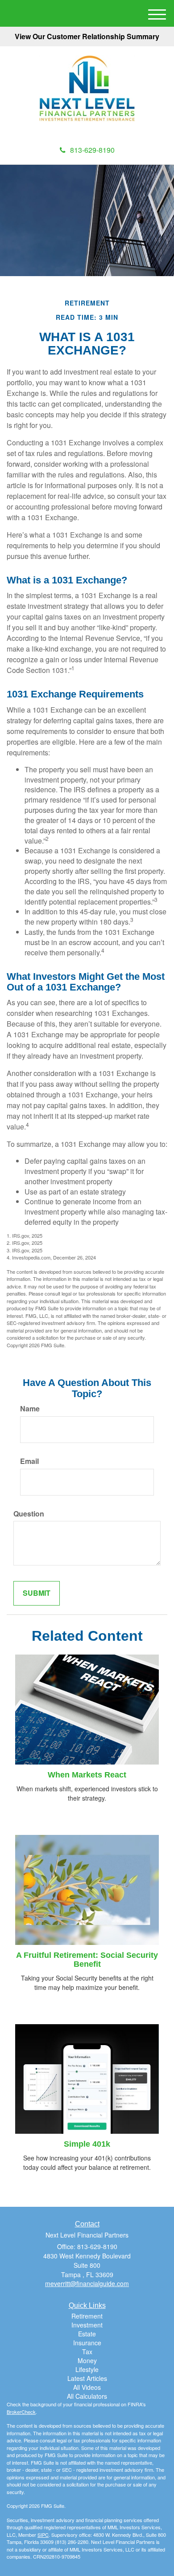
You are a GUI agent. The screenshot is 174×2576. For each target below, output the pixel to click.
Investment (87, 2325)
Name (30, 1409)
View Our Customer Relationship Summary (87, 36)
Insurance (87, 2343)
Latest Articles (87, 2378)
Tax (87, 2352)
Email (29, 1461)
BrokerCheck (21, 2412)
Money (87, 2360)
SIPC (43, 2535)
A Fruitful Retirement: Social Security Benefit (87, 1960)
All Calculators (87, 2396)
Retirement (87, 2316)
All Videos (87, 2387)
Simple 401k (87, 2144)
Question (29, 1514)
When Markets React (87, 1775)
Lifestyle (87, 2369)
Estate (87, 2334)
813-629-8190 (92, 150)
